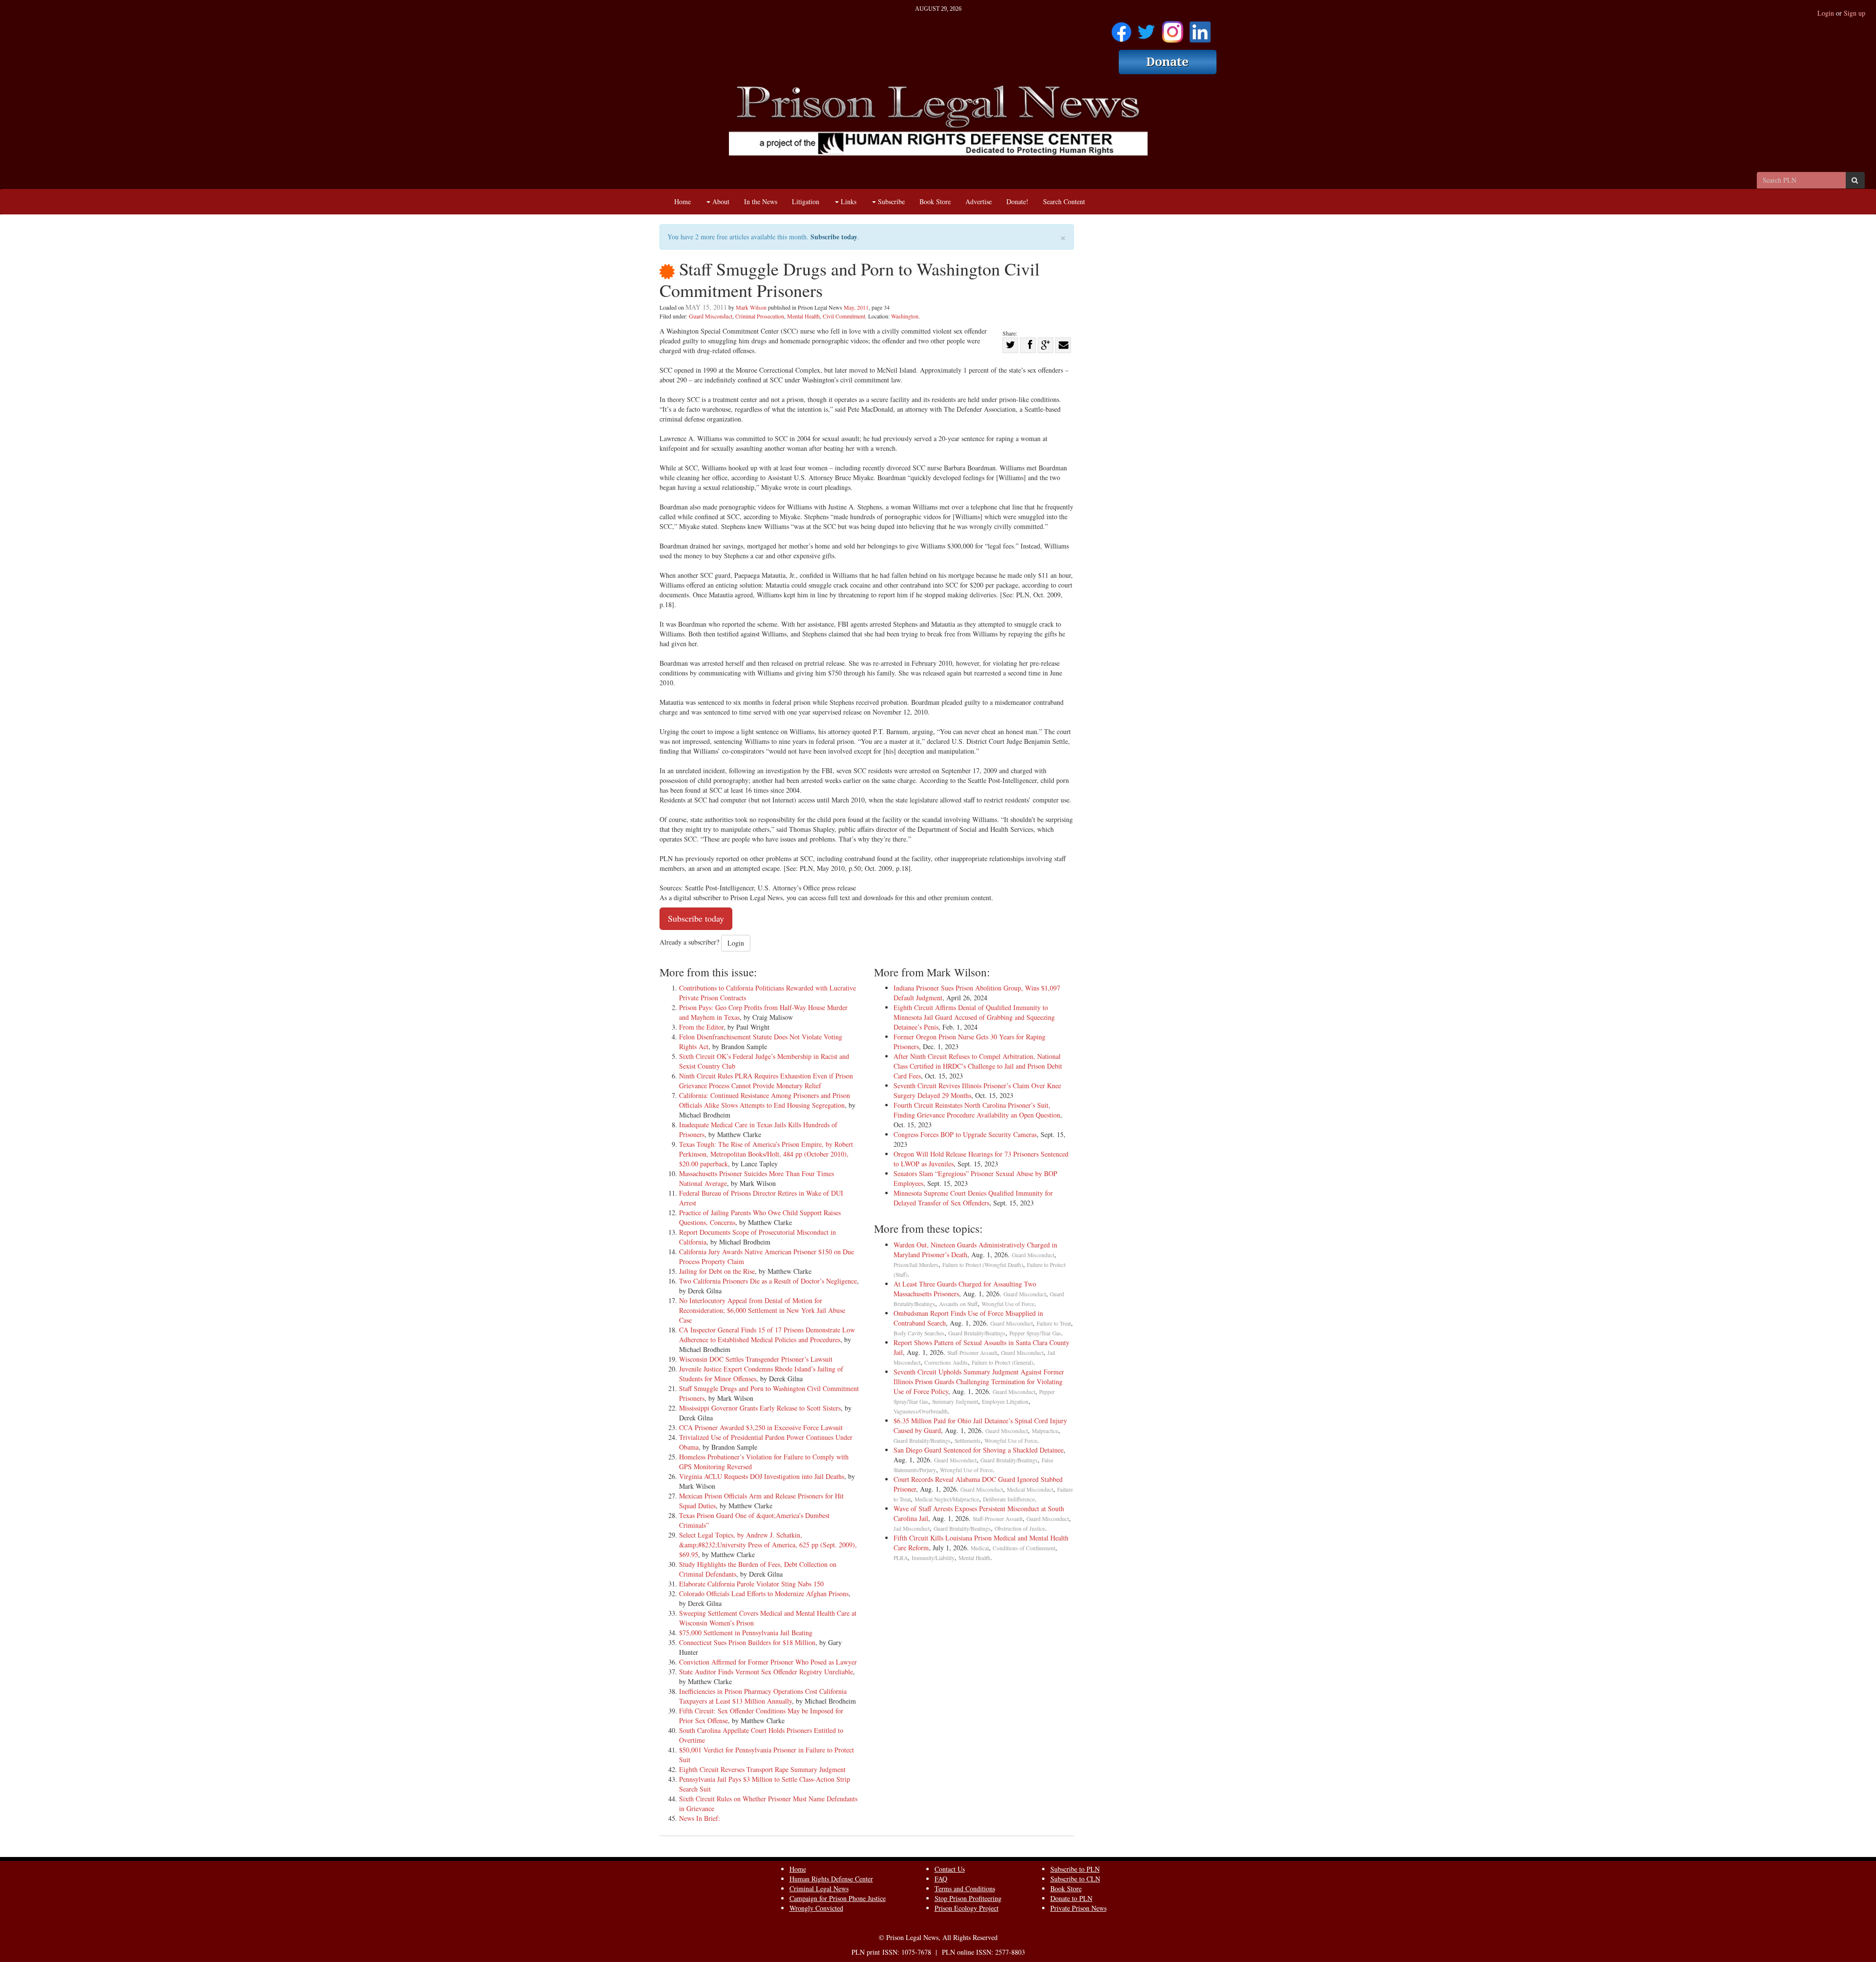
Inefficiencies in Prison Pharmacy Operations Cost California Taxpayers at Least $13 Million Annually (763, 1696)
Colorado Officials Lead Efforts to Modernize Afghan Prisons (764, 1593)
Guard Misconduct (711, 316)
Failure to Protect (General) (1002, 1362)
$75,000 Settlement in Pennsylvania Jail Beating (746, 1633)
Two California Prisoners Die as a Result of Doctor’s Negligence (768, 1281)
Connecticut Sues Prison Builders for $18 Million (747, 1642)
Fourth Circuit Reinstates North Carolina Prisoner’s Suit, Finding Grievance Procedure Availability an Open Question (977, 1110)
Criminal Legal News (819, 1888)
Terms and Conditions (965, 1888)
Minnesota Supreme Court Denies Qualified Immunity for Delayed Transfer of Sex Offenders (973, 1198)
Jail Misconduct (912, 1529)
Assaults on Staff (958, 1304)
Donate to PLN (1071, 1898)
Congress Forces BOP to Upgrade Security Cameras (965, 1134)
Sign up (1855, 13)
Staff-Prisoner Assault (972, 1353)
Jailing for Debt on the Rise (717, 1271)
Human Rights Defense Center (831, 1879)
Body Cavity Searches (919, 1333)
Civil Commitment (844, 316)
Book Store (935, 201)
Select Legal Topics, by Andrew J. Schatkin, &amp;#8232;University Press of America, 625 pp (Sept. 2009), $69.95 (768, 1545)
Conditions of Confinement (1024, 1548)
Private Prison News (1078, 1908)
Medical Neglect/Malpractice (947, 1499)
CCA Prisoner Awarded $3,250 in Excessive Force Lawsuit (761, 1427)
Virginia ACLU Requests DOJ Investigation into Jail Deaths (762, 1476)
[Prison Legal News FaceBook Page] (1121, 29)
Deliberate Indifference (1009, 1499)
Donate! (1017, 201)
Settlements (968, 1441)
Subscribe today (834, 237)
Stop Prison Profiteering (968, 1898)
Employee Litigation (1005, 1402)
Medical (980, 1548)
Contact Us (950, 1869)
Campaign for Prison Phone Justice (838, 1898)
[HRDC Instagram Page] (1172, 29)
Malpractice (1045, 1431)
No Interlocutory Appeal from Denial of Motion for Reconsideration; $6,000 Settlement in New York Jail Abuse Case (762, 1310)
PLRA (901, 1558)
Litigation (806, 201)
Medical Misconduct (1030, 1489)
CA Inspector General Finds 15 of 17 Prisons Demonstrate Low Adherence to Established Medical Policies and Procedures (767, 1335)
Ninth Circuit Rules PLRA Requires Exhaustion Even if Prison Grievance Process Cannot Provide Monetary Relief (766, 1081)
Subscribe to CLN (1075, 1879)
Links (848, 201)
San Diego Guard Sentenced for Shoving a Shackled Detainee (979, 1450)
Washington (905, 316)
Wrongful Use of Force (1008, 1304)
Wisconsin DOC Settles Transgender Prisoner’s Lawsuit (756, 1359)
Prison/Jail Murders (916, 1265)
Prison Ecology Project (967, 1908)
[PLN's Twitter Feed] (1146, 29)
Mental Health (803, 316)
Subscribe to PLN (1075, 1869)
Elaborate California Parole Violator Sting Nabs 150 (751, 1584)
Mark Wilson (751, 307)
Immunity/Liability (933, 1558)
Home (682, 201)
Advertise (979, 201)
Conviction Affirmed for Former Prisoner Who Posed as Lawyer (768, 1662)
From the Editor (701, 1027)
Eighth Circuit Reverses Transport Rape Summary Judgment (762, 1769)
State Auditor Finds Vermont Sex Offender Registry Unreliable (766, 1672)
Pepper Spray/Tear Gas (1035, 1333)
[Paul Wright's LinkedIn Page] (1200, 29)
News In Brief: (700, 1818)
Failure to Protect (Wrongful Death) (983, 1265)
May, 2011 (856, 307)
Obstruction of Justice (1020, 1529)
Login (1826, 13)
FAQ (941, 1879)
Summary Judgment (955, 1402)
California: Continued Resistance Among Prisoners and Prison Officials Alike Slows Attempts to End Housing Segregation (765, 1100)
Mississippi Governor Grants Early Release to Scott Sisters (760, 1408)
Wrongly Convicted (816, 1908)
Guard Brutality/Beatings (977, 1333)
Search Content (1064, 201)
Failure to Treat (1054, 1323)
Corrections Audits (946, 1362)
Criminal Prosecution (760, 316)
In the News (761, 201)
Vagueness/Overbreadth (921, 1411)
